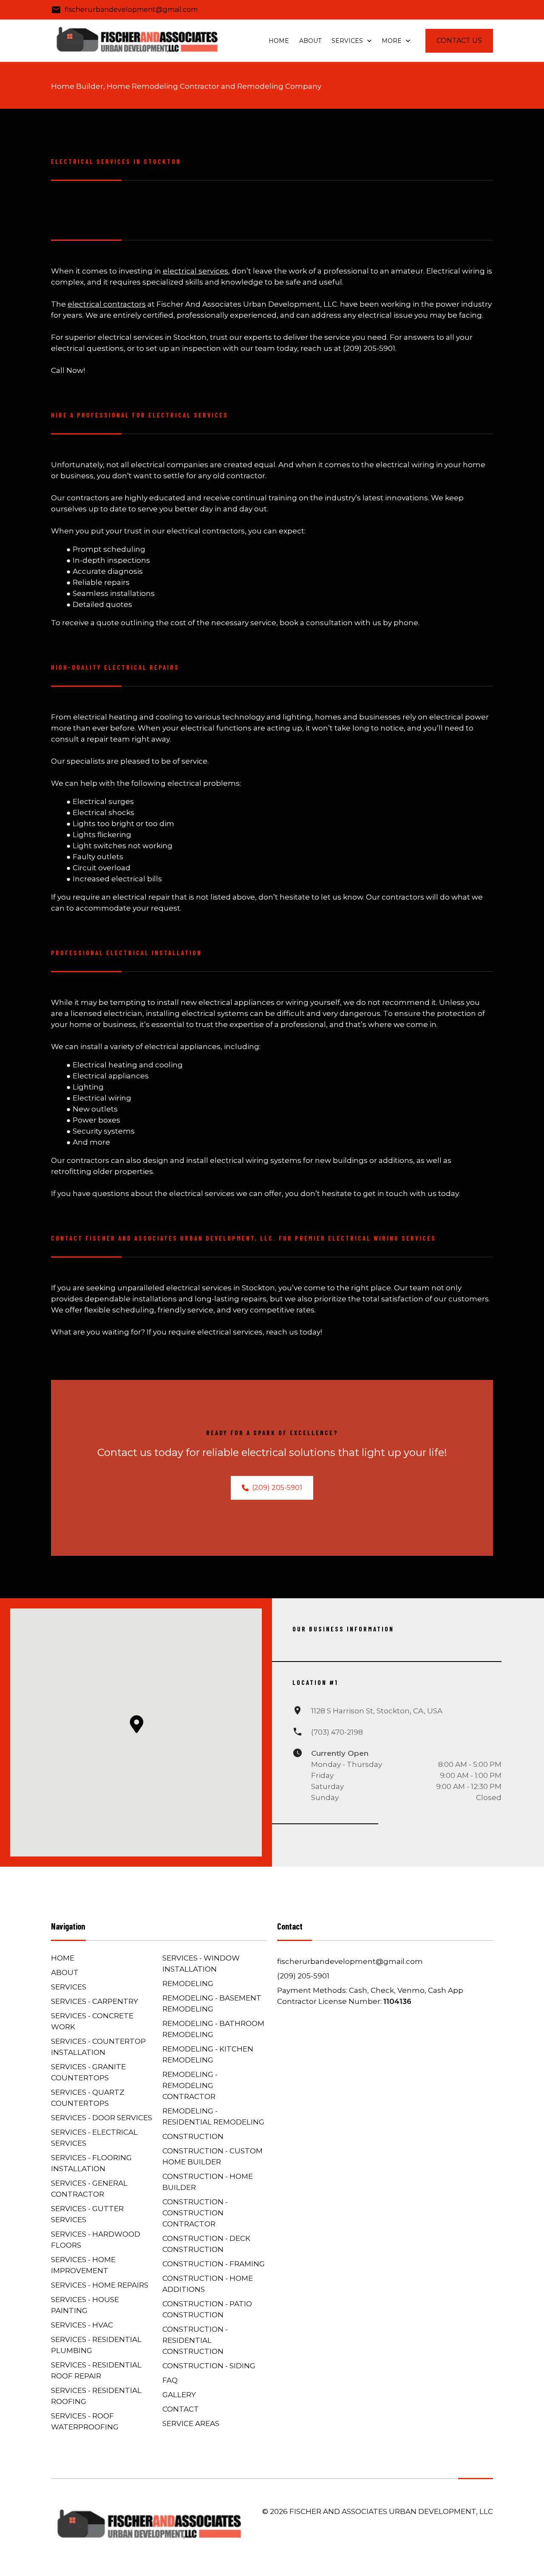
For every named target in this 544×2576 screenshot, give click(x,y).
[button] (137, 1724)
